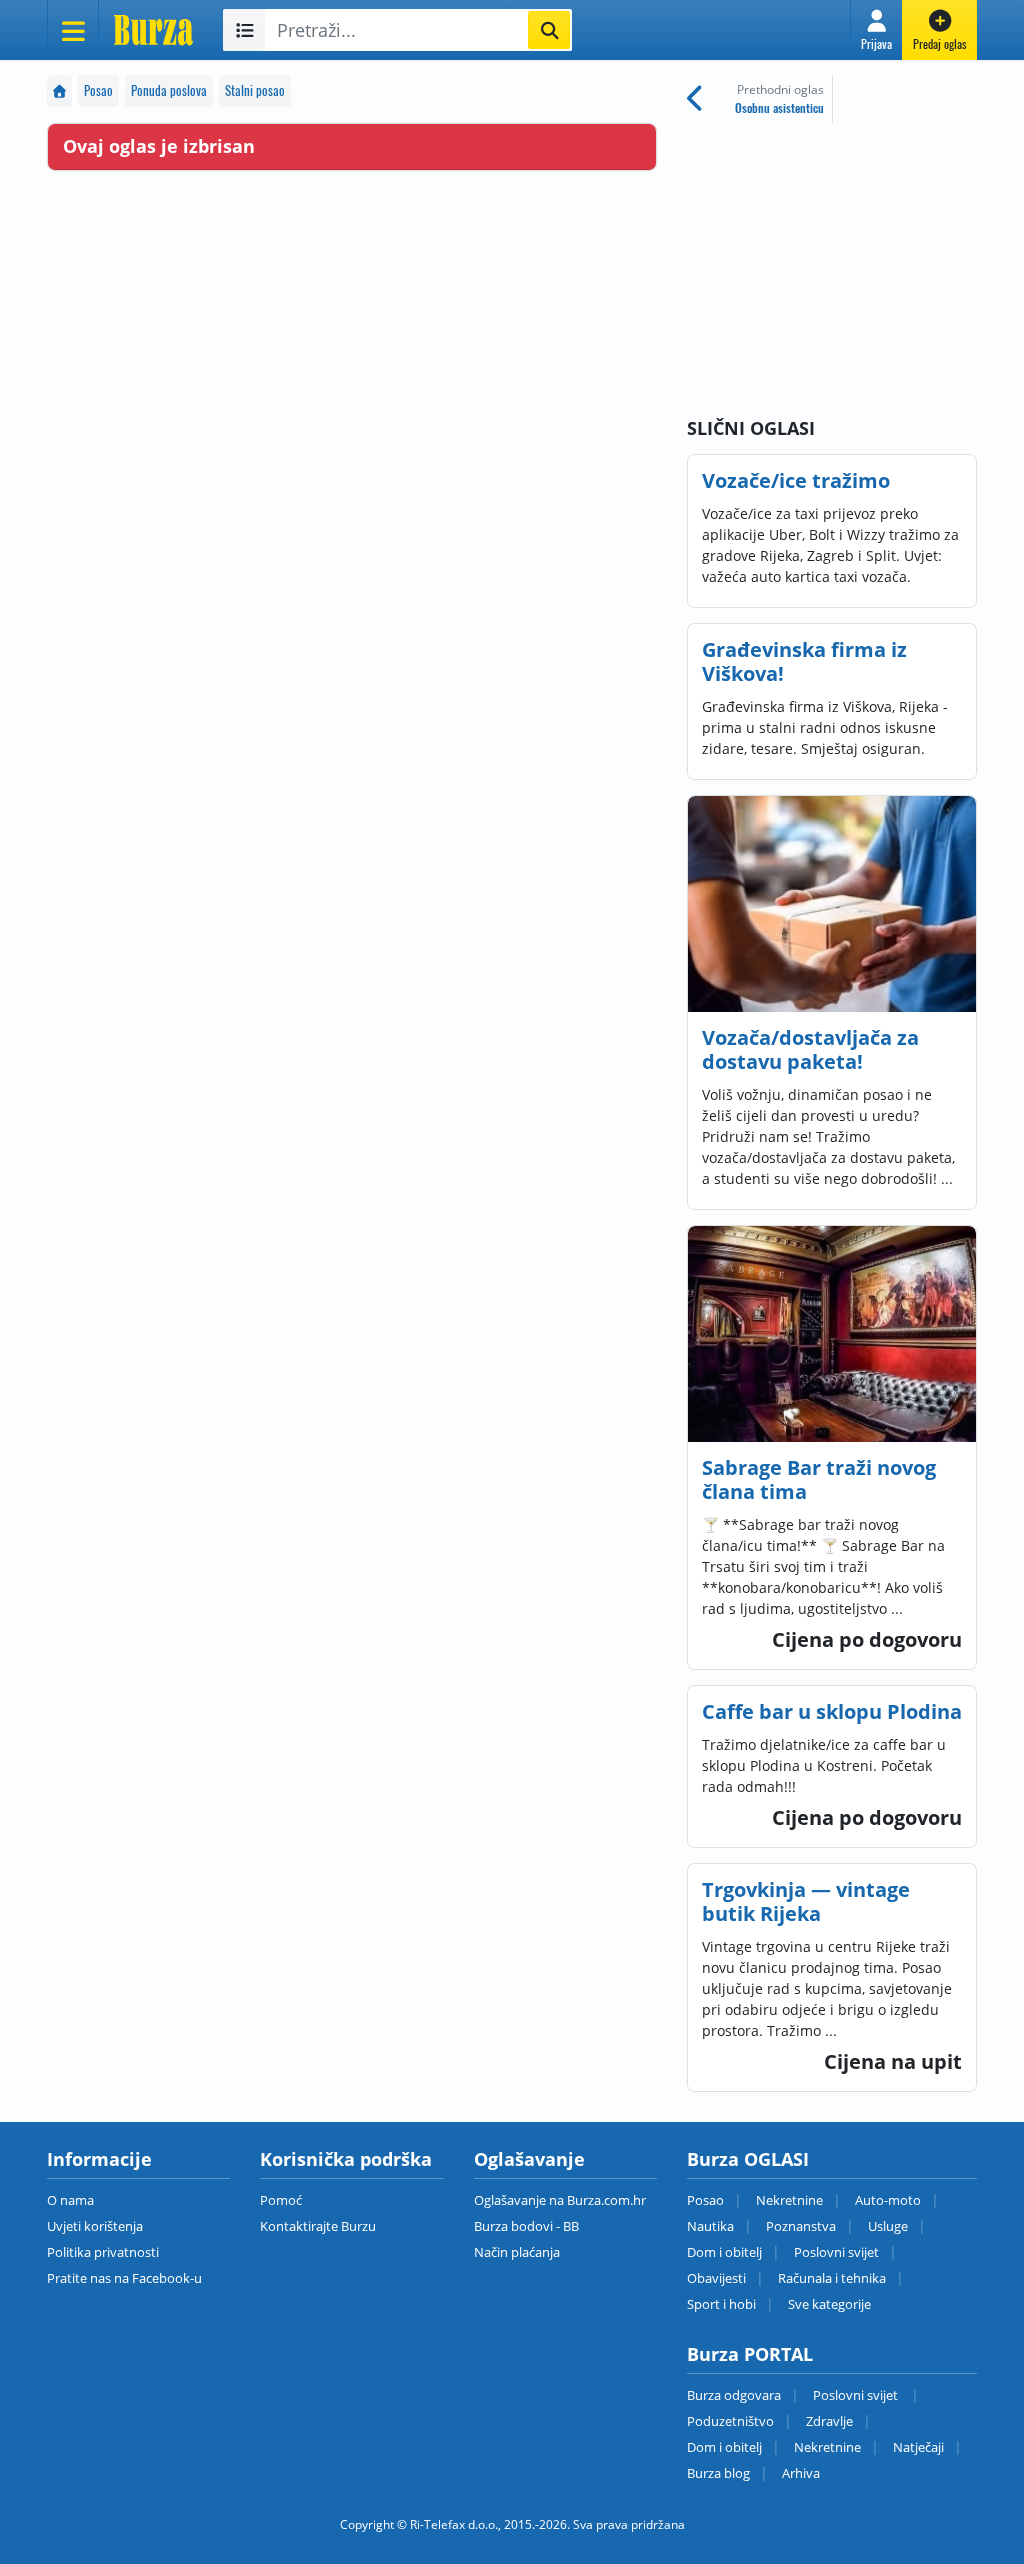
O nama (70, 2200)
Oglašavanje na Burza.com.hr (560, 2200)
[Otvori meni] (73, 30)
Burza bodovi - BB (526, 2226)
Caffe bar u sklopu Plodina (832, 1711)
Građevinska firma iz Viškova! (804, 661)
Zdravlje (829, 2421)
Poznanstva (801, 2226)
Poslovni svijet (836, 2252)
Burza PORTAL (750, 2354)
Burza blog (718, 2473)
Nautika (710, 2226)
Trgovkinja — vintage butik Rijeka (806, 1901)
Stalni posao (255, 90)
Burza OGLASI (748, 2159)
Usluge (888, 2226)
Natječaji (918, 2447)
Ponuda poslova (169, 90)
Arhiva (801, 2473)
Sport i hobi (721, 2304)
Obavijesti (716, 2278)
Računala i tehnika (832, 2278)
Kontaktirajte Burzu (318, 2226)
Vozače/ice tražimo (796, 480)
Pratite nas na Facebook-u (124, 2278)
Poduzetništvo (730, 2421)
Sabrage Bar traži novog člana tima (819, 1479)
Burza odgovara (734, 2395)
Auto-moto (888, 2200)
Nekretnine (789, 2200)
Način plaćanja (517, 2252)
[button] (876, 30)
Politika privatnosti (103, 2252)
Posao (98, 90)
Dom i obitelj (724, 2252)
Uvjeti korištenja (95, 2226)
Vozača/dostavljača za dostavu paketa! (810, 1049)
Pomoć (281, 2200)
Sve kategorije (829, 2304)
